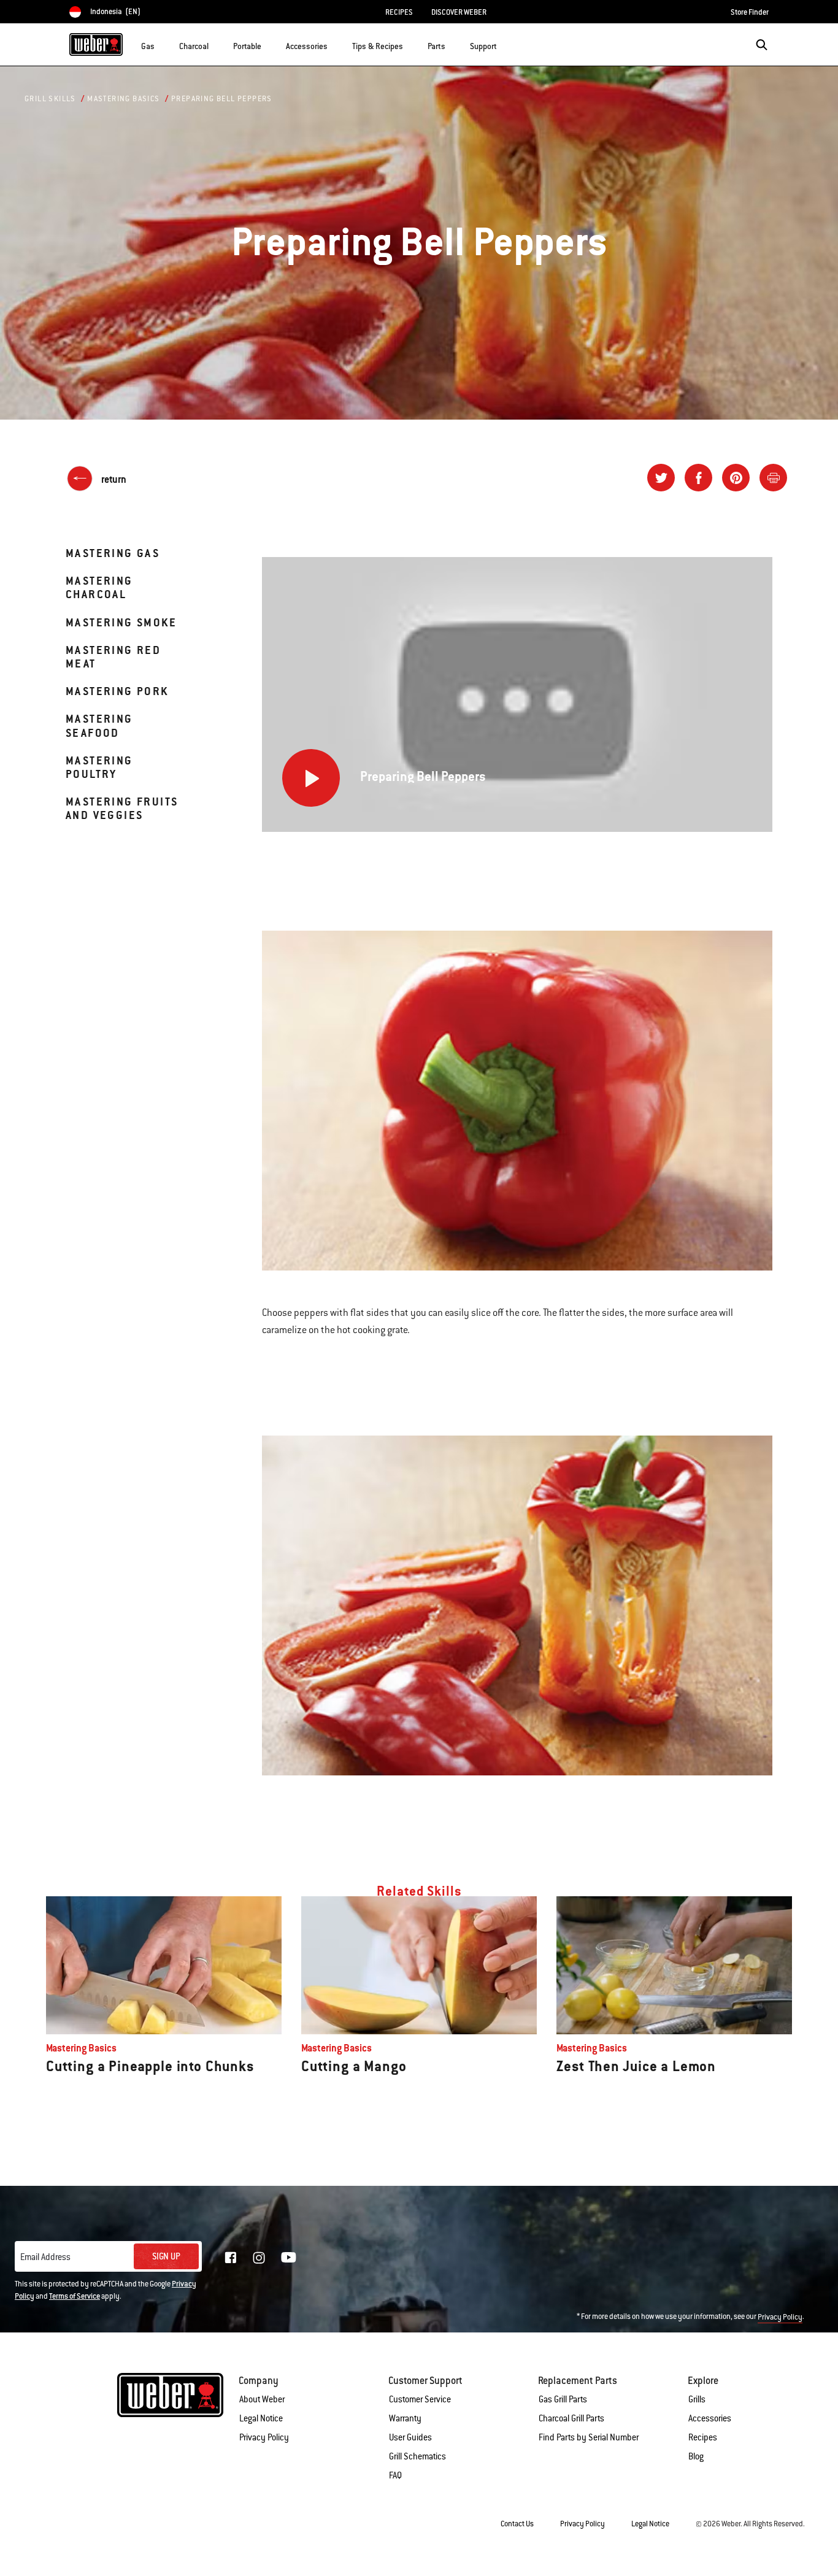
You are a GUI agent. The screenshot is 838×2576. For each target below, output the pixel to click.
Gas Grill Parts (563, 2399)
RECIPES (399, 12)
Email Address (45, 2257)
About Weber (262, 2399)
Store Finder (750, 12)
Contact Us (517, 2524)
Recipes (703, 2437)
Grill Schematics (417, 2456)
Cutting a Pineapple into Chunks (150, 2066)
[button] (162, 44)
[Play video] (311, 778)
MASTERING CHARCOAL (99, 587)
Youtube (289, 2257)
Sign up (166, 2256)
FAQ (395, 2475)
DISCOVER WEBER (459, 12)
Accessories (710, 2418)
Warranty (405, 2418)
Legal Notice (261, 2418)
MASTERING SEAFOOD (99, 725)
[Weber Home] (96, 44)
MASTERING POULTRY (99, 767)
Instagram (259, 2258)
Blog (696, 2456)
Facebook (231, 2258)
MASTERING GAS (113, 553)
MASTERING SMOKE (121, 622)
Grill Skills (50, 99)
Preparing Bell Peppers (222, 99)
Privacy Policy (780, 2317)
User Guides (410, 2437)
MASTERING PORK (117, 691)
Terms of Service (75, 2296)
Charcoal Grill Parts (571, 2418)
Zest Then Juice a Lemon (636, 2066)
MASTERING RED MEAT (113, 657)
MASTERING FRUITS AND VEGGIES (122, 808)
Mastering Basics (123, 99)
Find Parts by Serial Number (589, 2437)
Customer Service (420, 2399)
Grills (697, 2399)
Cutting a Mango (354, 2066)
